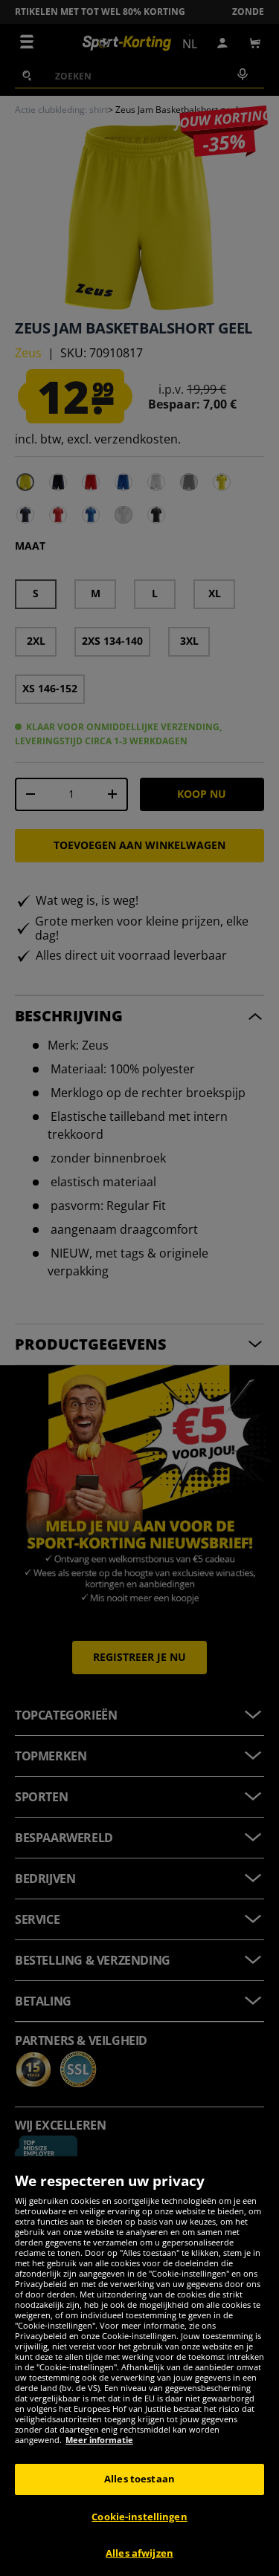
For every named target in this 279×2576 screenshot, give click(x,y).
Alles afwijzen (139, 2553)
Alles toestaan (139, 2479)
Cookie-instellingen (139, 2517)
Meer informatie (99, 2440)
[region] (139, 2366)
